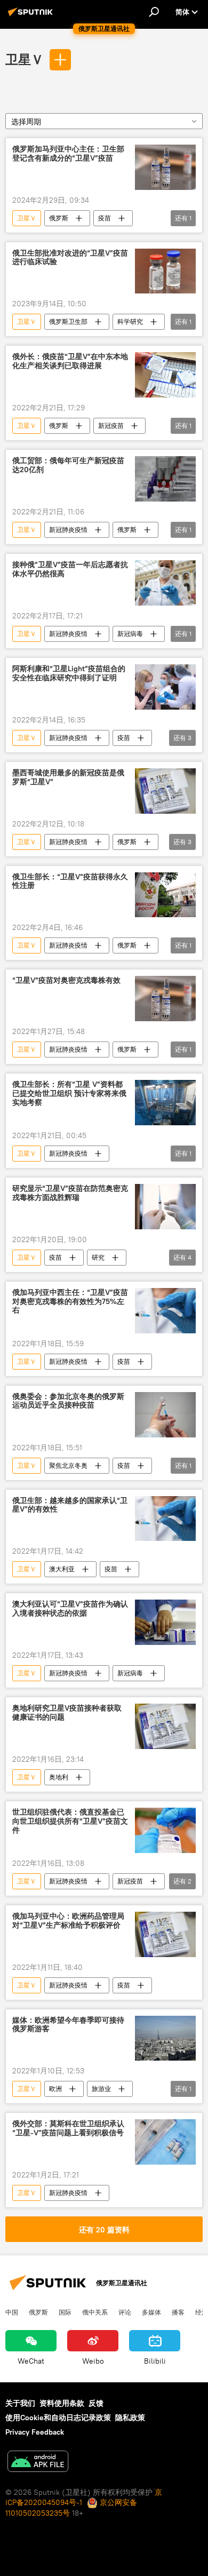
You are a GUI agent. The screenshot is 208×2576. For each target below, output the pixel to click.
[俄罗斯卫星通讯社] (32, 16)
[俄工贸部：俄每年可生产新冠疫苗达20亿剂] (165, 479)
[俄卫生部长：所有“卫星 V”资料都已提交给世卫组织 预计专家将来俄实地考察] (165, 1103)
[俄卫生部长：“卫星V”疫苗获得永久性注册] (165, 895)
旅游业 (101, 2089)
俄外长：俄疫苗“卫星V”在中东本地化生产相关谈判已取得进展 (70, 361)
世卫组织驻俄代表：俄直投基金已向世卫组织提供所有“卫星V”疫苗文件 (70, 1821)
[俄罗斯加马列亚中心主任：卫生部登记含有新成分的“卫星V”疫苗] (165, 167)
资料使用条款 (62, 2403)
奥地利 (59, 1777)
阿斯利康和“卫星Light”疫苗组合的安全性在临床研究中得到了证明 (69, 673)
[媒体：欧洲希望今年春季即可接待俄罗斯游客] (165, 2038)
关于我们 (20, 2403)
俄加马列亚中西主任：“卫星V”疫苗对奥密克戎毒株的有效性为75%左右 (70, 1302)
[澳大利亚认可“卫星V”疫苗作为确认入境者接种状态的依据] (165, 1622)
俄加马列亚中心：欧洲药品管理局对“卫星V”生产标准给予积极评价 (68, 1921)
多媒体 (151, 2312)
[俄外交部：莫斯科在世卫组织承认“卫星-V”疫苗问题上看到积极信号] (165, 2142)
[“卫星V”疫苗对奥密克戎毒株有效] (165, 999)
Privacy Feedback (35, 2432)
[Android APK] (38, 2463)
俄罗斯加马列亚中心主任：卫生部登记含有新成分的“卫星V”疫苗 (68, 154)
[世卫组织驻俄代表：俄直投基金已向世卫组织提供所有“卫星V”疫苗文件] (165, 1830)
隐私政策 (130, 2418)
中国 (12, 2312)
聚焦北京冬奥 (68, 1465)
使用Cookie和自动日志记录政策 (58, 2418)
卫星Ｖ (25, 59)
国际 (65, 2312)
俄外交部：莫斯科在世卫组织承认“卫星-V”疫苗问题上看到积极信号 (68, 2128)
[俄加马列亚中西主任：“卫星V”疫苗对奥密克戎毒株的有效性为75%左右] (165, 1311)
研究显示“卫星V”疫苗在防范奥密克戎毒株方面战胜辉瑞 (70, 1193)
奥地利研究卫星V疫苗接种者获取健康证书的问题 (67, 1713)
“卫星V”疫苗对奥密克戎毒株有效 (66, 980)
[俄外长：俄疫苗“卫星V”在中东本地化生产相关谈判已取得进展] (165, 375)
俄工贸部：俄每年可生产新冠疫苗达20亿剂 (68, 465)
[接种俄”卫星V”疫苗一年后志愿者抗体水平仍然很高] (165, 583)
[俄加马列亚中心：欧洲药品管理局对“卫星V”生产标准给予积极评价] (165, 1934)
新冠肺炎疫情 (68, 530)
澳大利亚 (62, 1569)
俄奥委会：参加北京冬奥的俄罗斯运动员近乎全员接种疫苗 (68, 1401)
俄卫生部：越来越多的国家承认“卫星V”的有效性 (70, 1505)
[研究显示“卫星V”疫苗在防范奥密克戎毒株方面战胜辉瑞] (165, 1207)
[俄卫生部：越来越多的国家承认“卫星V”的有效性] (165, 1519)
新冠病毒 (130, 634)
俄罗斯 (59, 218)
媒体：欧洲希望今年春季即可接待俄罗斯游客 (68, 2025)
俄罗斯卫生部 (68, 321)
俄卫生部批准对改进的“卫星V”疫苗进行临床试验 (70, 258)
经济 (202, 2312)
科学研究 (130, 321)
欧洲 (55, 2089)
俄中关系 (95, 2312)
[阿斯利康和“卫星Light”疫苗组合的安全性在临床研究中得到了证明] (165, 687)
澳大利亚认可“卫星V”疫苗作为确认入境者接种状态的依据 (70, 1609)
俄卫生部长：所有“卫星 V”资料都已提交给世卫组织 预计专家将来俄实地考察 (69, 1094)
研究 (98, 1257)
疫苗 (105, 218)
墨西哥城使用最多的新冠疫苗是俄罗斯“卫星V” (68, 777)
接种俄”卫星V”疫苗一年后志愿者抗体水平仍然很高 (70, 569)
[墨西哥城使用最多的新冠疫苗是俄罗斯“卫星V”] (165, 791)
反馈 (96, 2403)
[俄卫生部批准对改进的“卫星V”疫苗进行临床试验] (165, 271)
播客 (178, 2312)
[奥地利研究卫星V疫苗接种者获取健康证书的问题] (165, 1726)
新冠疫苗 (111, 426)
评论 (125, 2312)
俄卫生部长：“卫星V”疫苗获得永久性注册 (70, 881)
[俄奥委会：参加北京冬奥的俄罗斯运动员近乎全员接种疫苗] (165, 1415)
